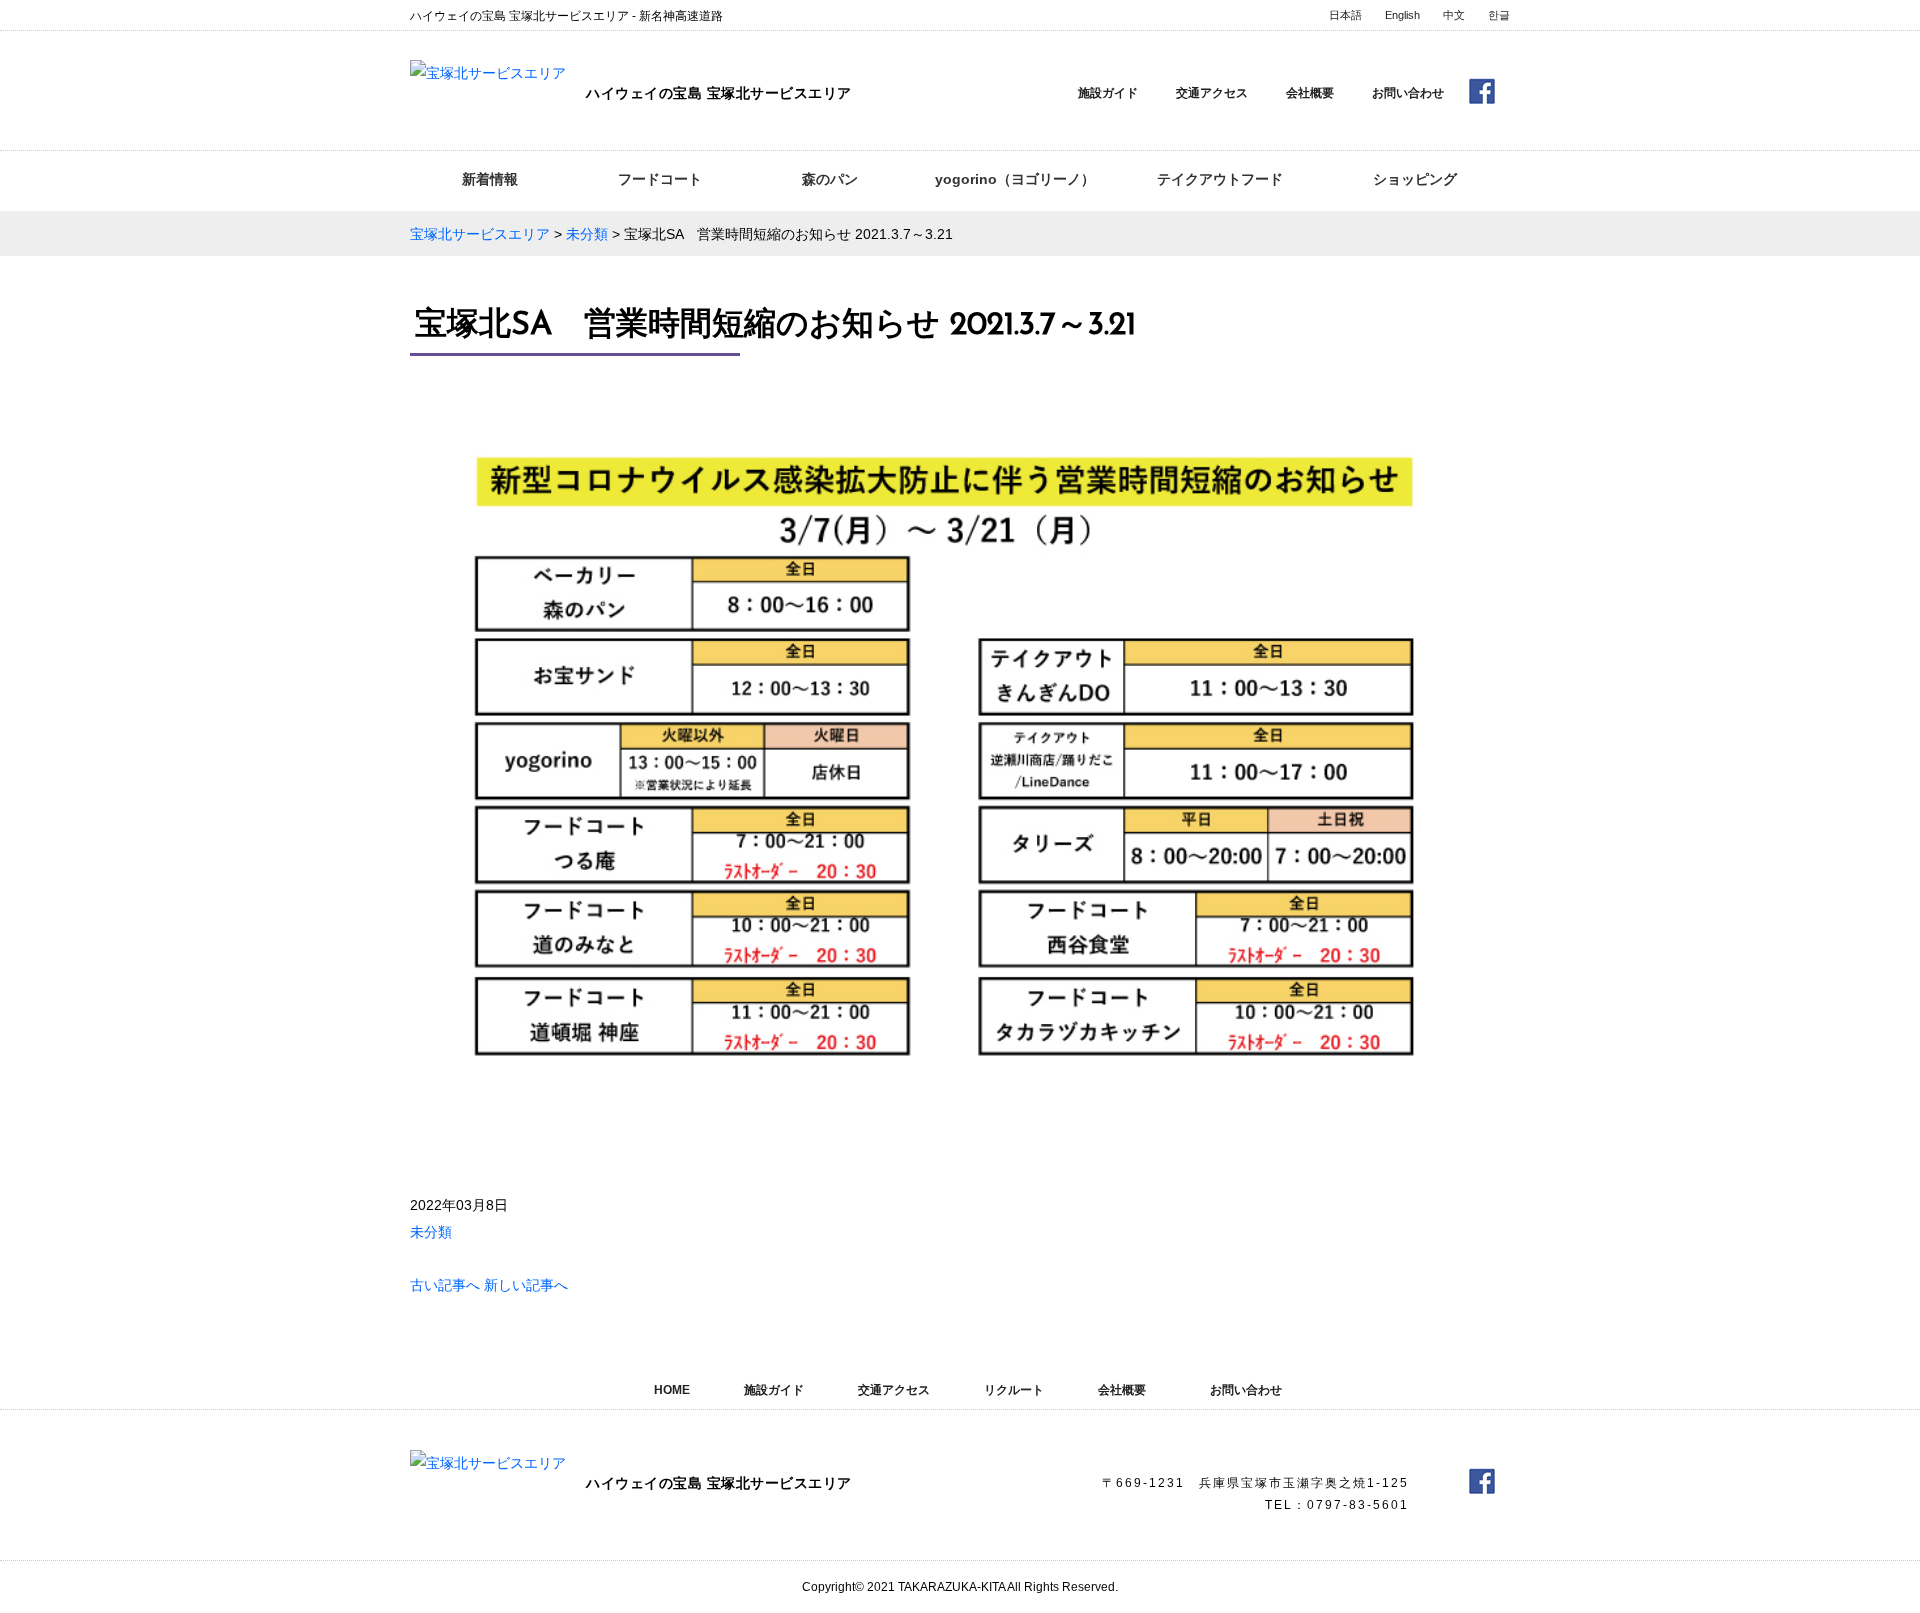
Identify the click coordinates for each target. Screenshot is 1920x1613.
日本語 (1345, 15)
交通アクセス (1212, 93)
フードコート (660, 179)
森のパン (830, 179)
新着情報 (490, 179)
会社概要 (1310, 93)
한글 (1499, 15)
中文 (1454, 15)
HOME (672, 1390)
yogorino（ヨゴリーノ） (1015, 179)
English (1402, 15)
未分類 (431, 1232)
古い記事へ (445, 1285)
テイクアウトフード (1220, 179)
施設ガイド (1108, 93)
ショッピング (1415, 179)
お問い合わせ (1408, 93)
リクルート (1014, 1390)
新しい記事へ (526, 1285)
